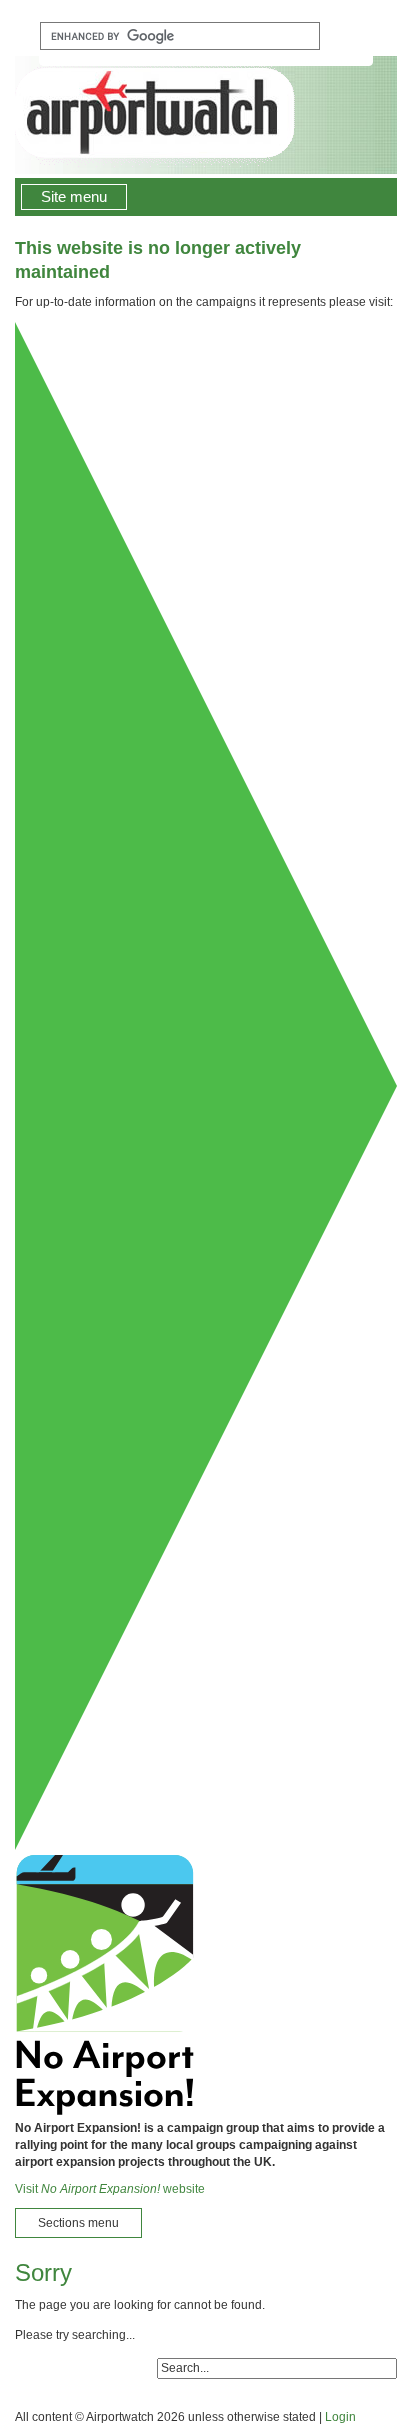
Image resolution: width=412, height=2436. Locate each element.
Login (340, 2417)
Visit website (110, 2189)
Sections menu (78, 2223)
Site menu (74, 196)
